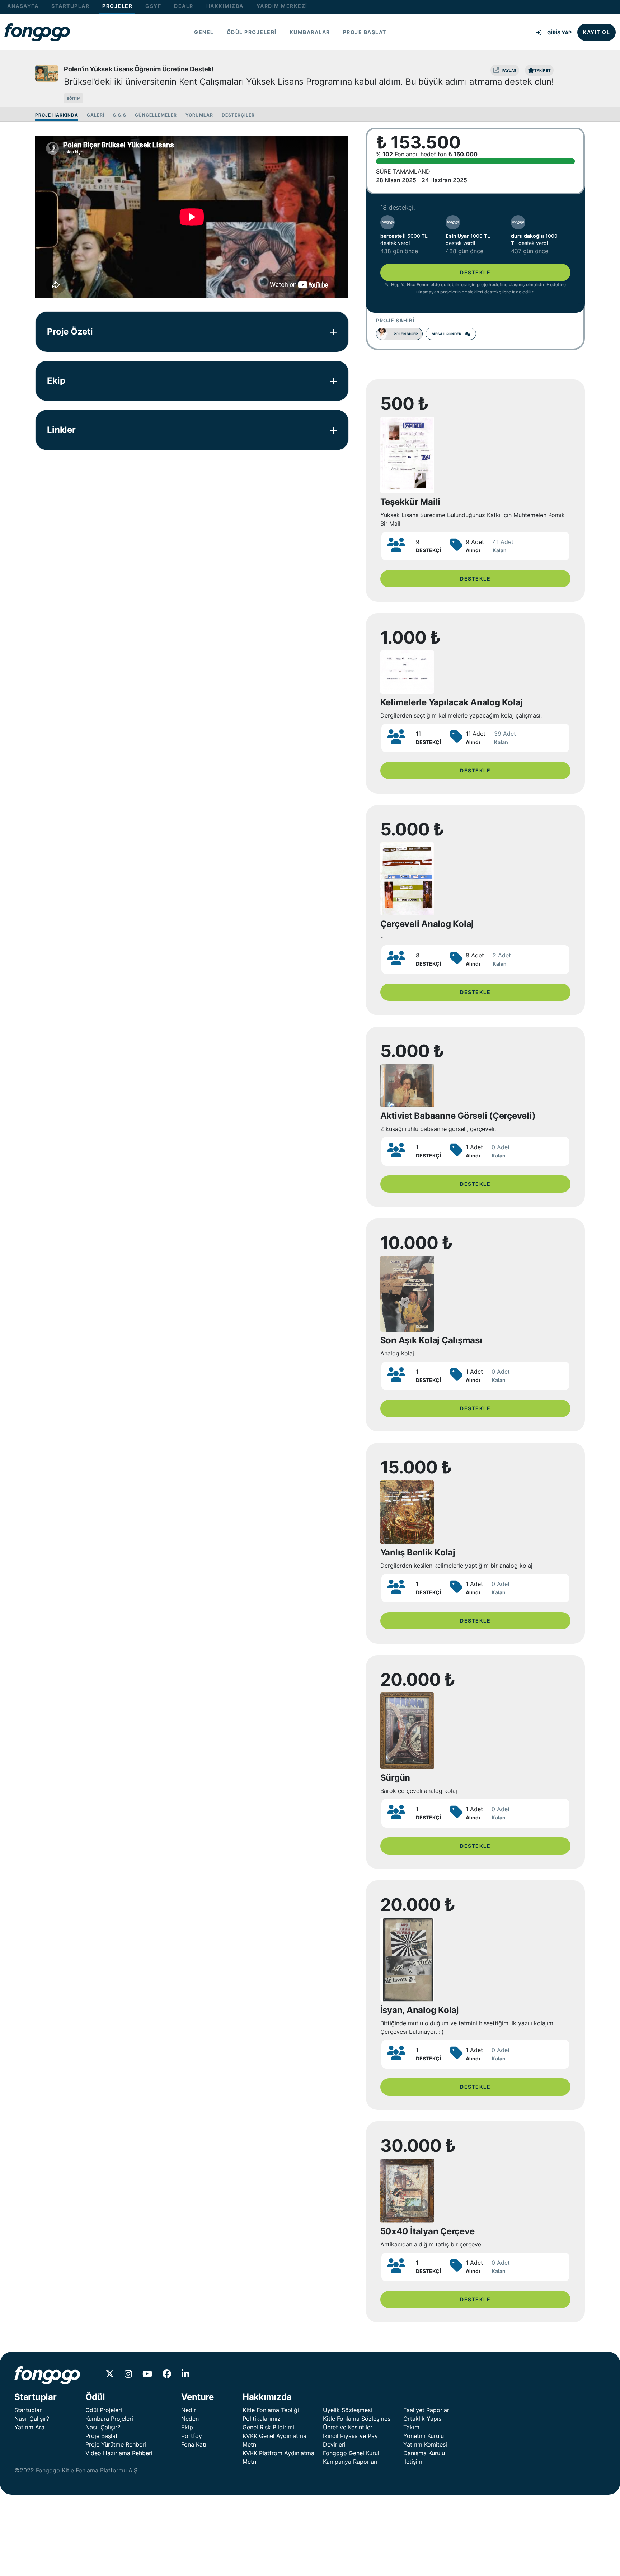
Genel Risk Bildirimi (268, 2427)
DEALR (184, 6)
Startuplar (28, 2410)
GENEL (204, 32)
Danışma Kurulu (424, 2453)
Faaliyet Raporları (427, 2410)
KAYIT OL (596, 32)
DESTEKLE (475, 272)
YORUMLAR (199, 115)
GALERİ (96, 115)
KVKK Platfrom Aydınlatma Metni (278, 2457)
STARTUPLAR (70, 6)
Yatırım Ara (29, 2427)
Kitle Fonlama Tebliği (271, 2410)
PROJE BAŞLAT (365, 32)
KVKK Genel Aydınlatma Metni (274, 2440)
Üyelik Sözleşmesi (347, 2410)
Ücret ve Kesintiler (348, 2427)
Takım (411, 2427)
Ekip (187, 2427)
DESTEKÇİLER (238, 115)
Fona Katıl (194, 2444)
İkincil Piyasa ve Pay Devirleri (350, 2440)
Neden (190, 2419)
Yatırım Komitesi (425, 2444)
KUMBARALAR (310, 32)
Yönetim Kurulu (424, 2436)
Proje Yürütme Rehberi (116, 2444)
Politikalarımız (262, 2419)
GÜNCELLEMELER (156, 115)
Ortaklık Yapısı (423, 2419)
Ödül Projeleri (104, 2410)
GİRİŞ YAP (559, 32)
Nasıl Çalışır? (32, 2419)
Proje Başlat (102, 2436)
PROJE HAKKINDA (57, 115)
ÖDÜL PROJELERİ (252, 32)
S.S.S (120, 115)
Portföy (192, 2436)
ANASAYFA (23, 6)
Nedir (189, 2410)
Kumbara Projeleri (109, 2419)
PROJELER (117, 6)
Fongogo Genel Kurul (351, 2453)
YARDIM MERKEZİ (282, 6)
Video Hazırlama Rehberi (119, 2453)
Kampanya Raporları (350, 2462)
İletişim (413, 2462)
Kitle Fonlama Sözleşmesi (357, 2419)
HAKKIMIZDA (225, 6)
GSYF (153, 6)
